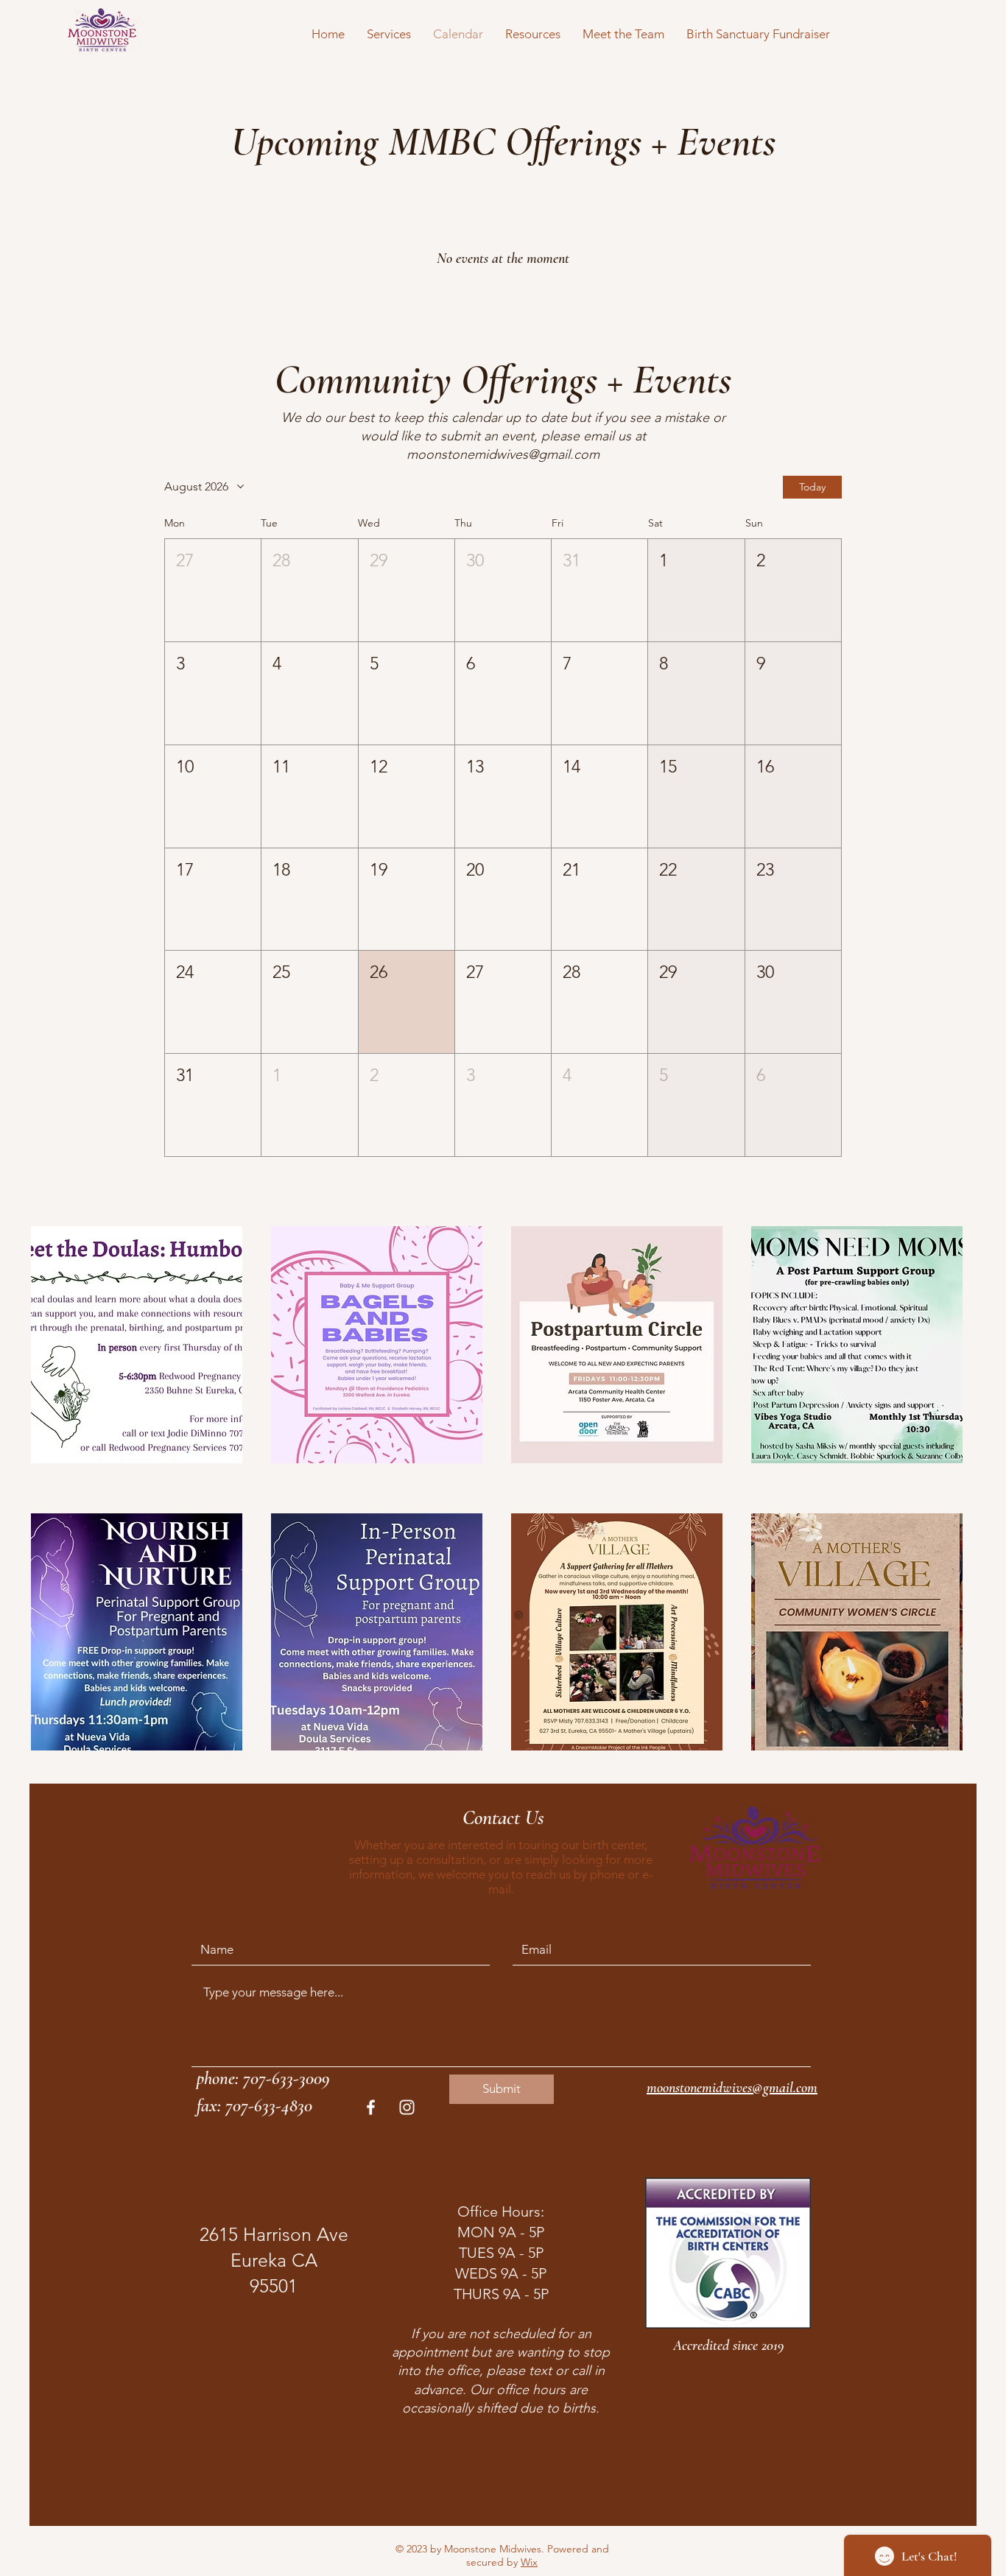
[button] (389, 34)
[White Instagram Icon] (407, 2107)
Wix (529, 2562)
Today (812, 487)
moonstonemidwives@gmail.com (503, 454)
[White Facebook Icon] (371, 2107)
